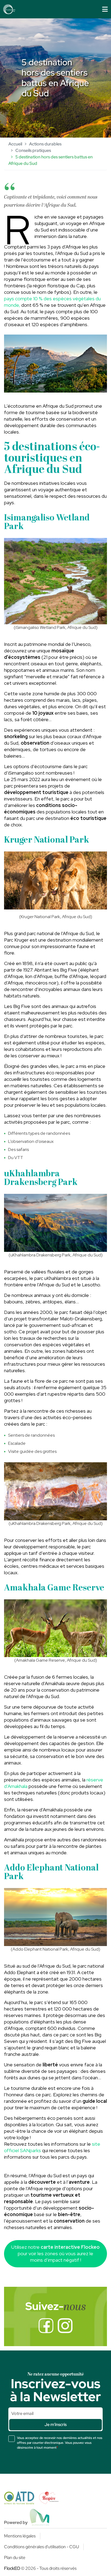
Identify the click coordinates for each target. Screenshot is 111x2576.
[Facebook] (46, 2326)
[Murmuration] (40, 2517)
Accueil (15, 144)
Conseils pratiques (33, 150)
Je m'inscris (55, 2425)
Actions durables (45, 144)
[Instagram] (65, 2326)
